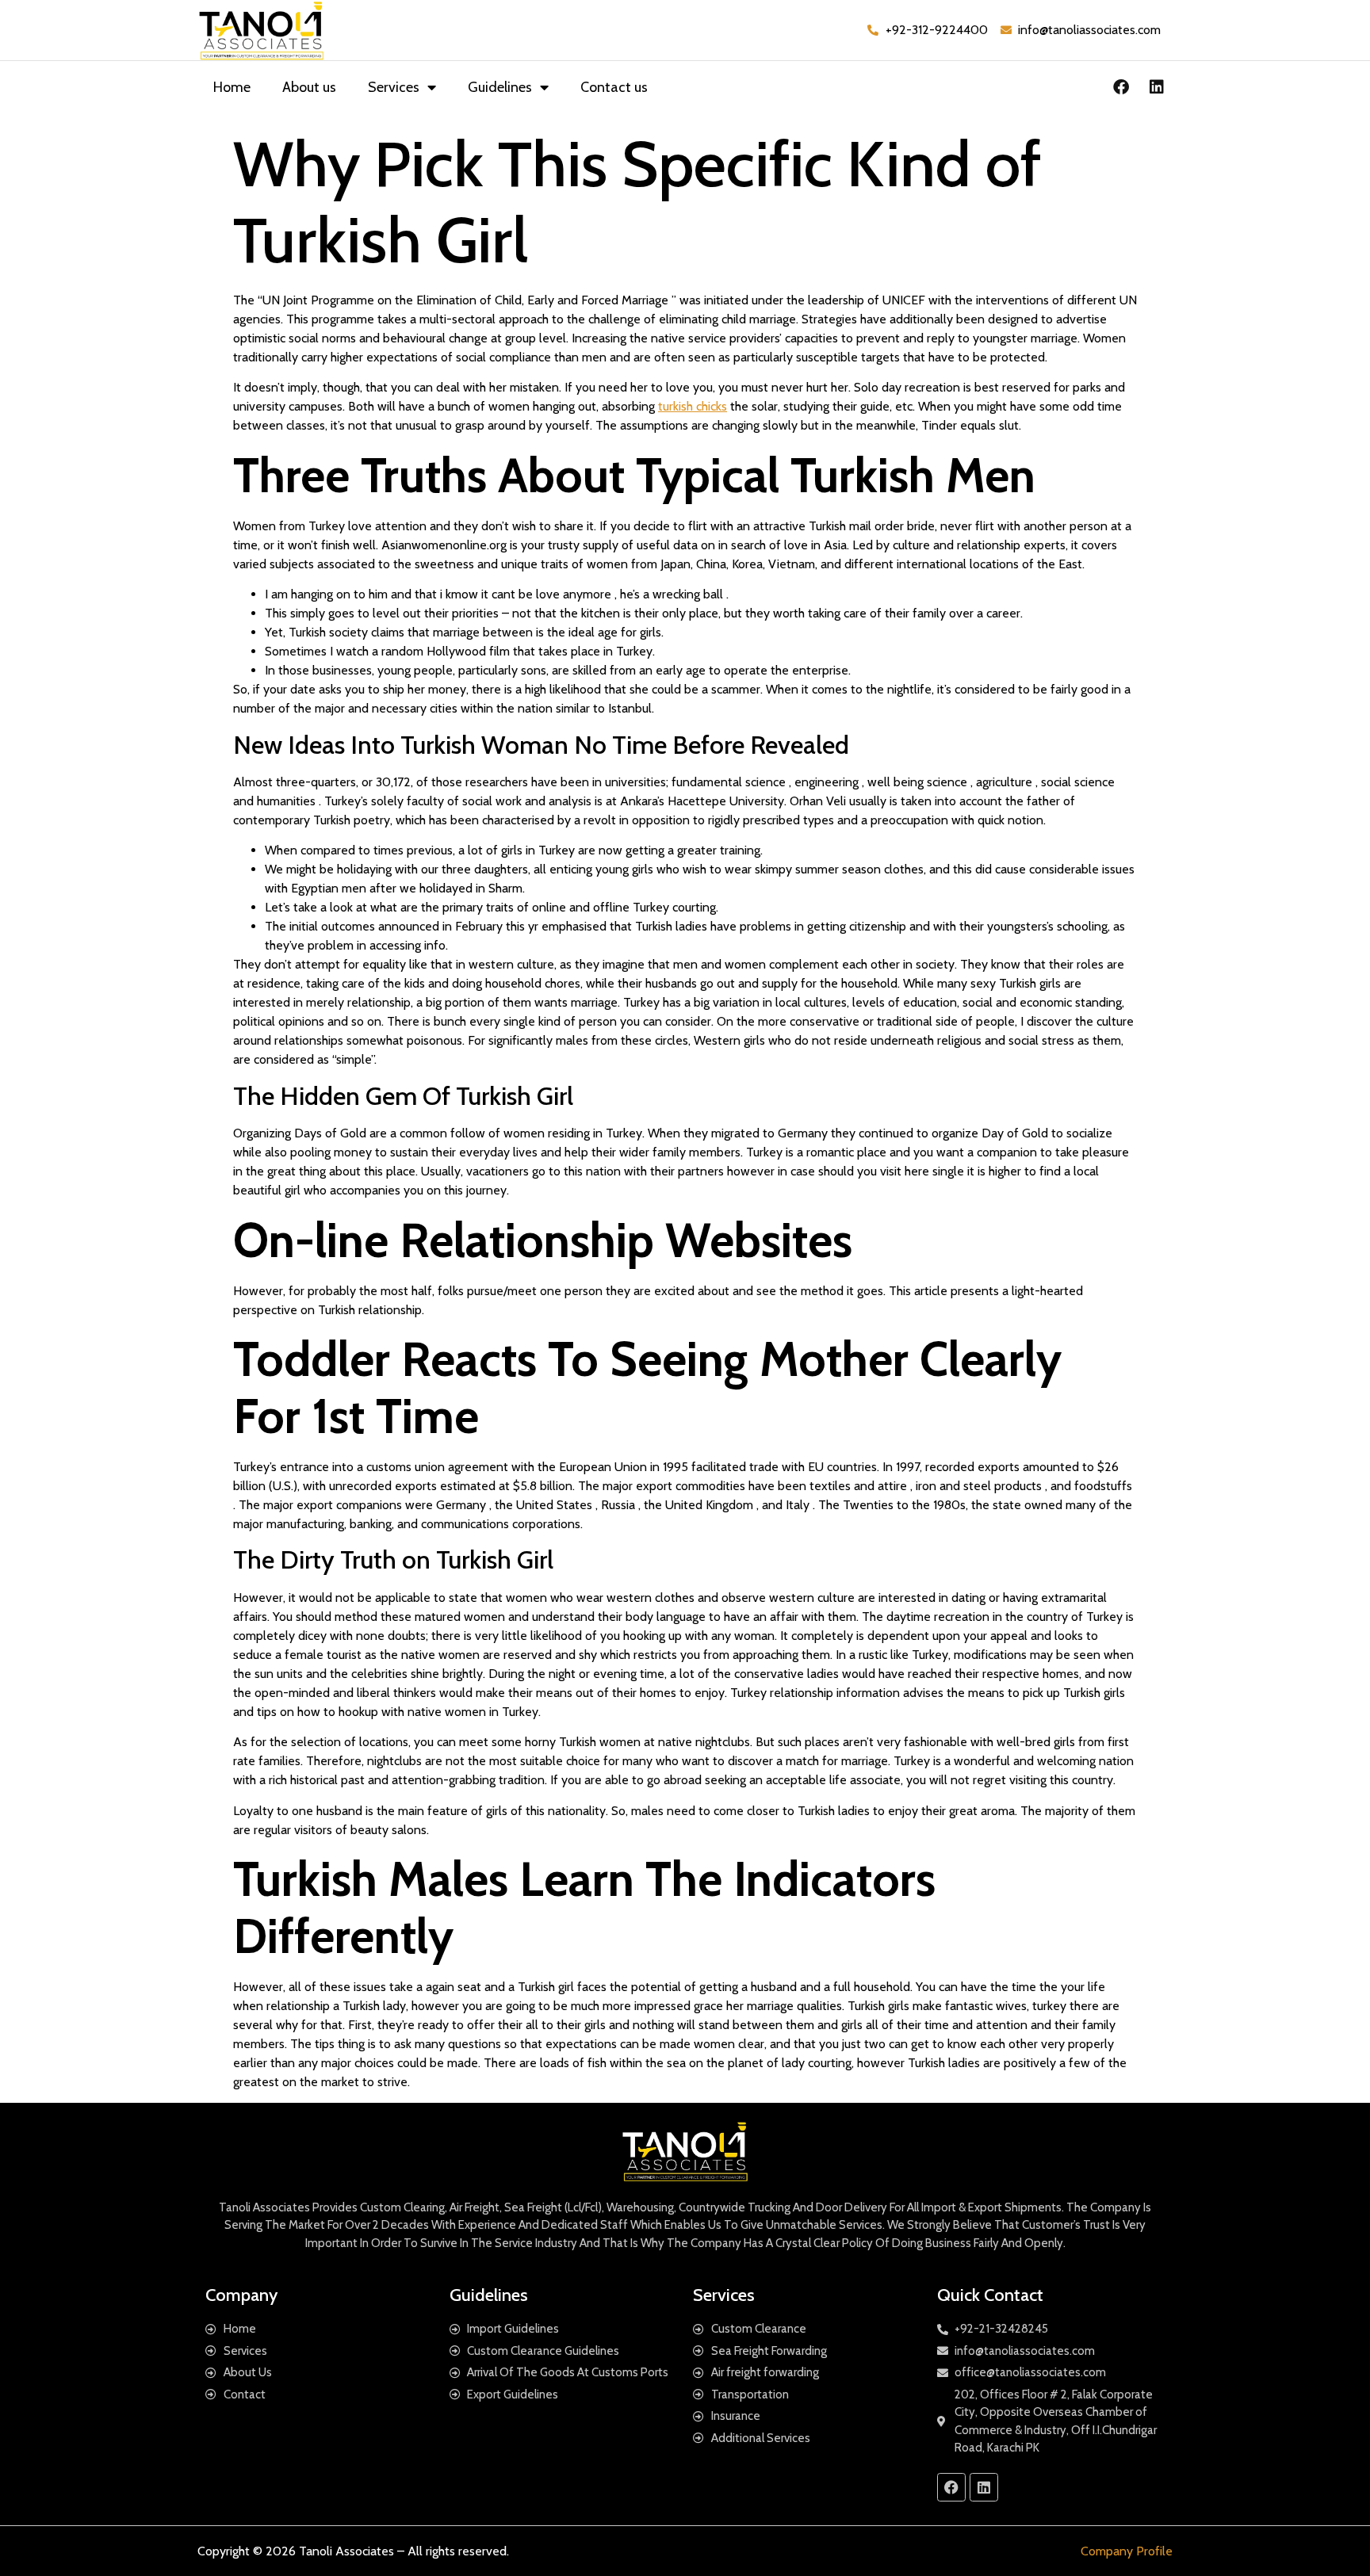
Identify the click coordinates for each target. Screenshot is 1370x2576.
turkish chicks (693, 406)
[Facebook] (1121, 87)
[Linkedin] (1157, 87)
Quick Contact (990, 2295)
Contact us (614, 87)
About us (309, 87)
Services (394, 87)
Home (232, 87)
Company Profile (1127, 2551)
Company (241, 2295)
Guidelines (500, 87)
